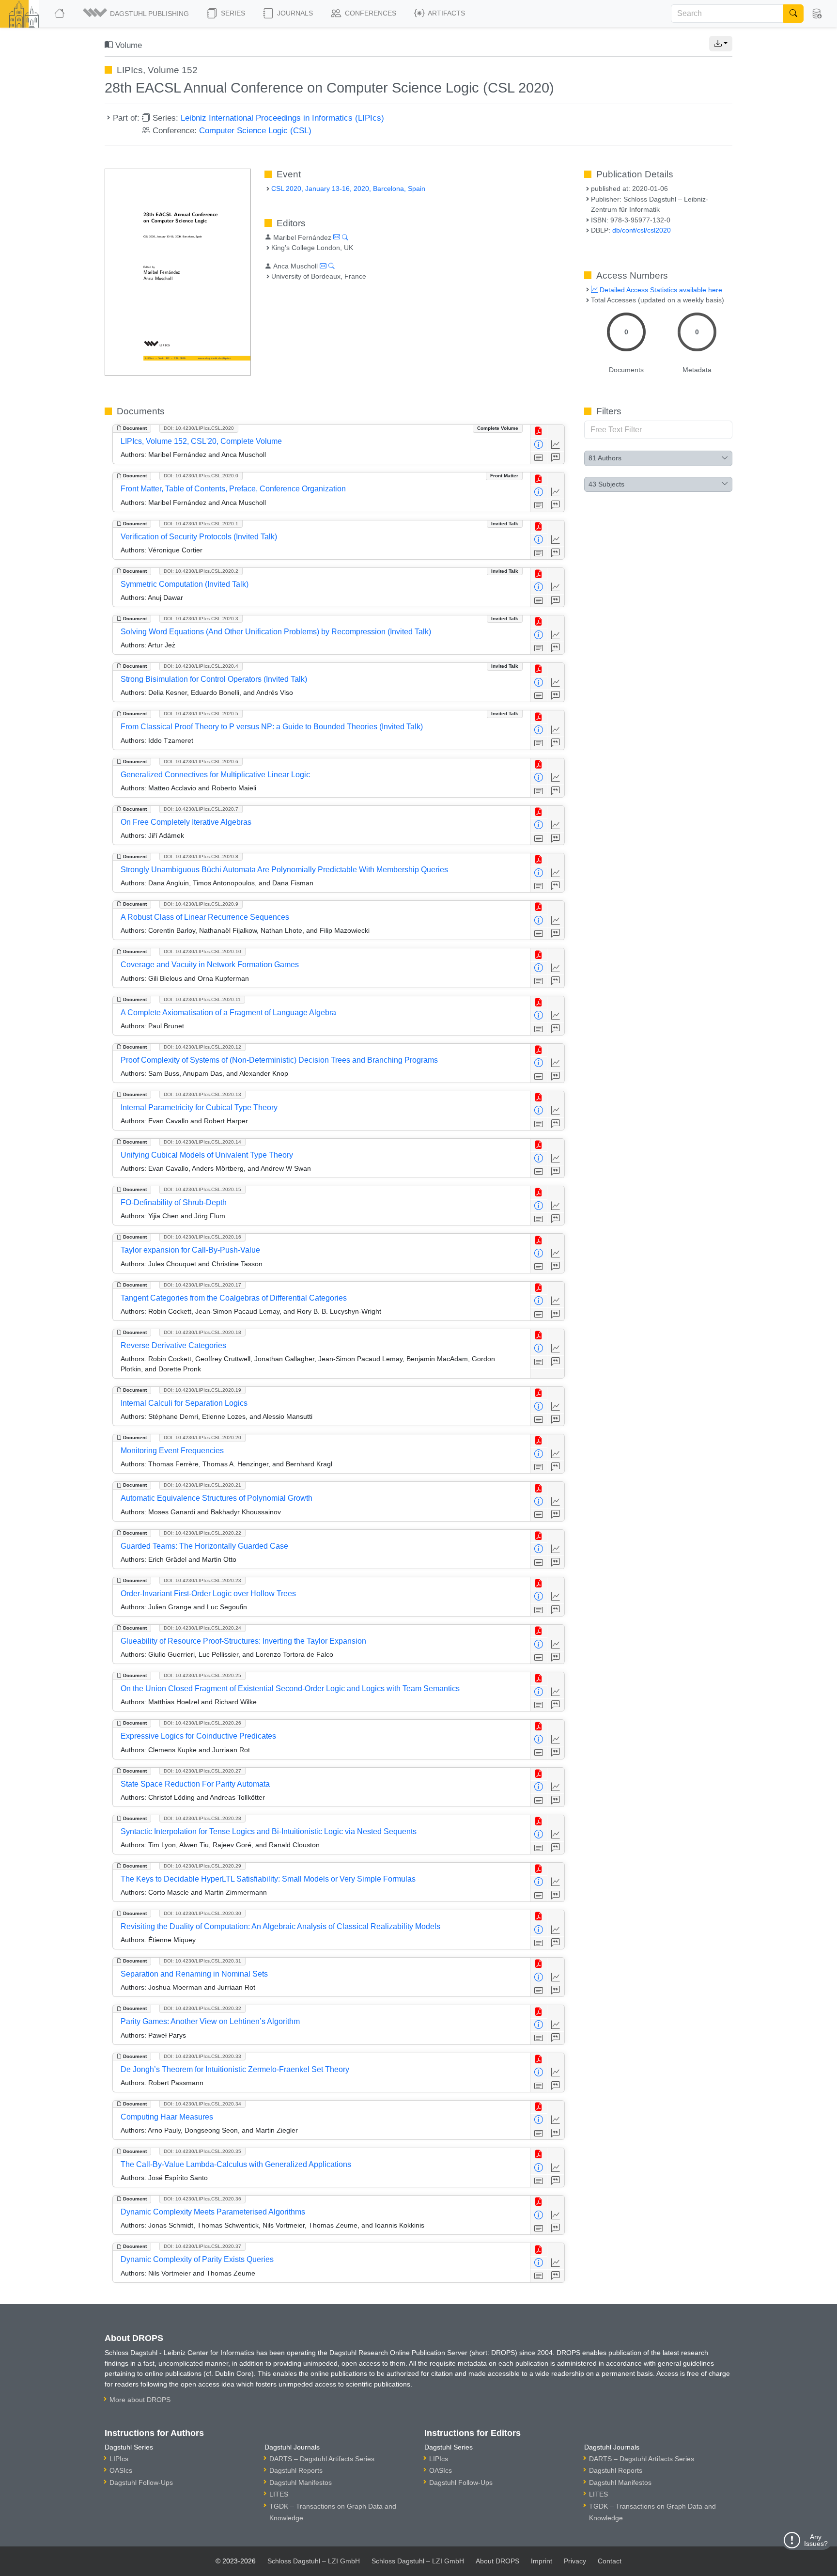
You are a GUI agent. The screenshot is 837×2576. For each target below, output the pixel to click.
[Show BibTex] (556, 458)
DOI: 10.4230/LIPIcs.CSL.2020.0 (201, 476)
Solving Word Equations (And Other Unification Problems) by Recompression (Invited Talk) (276, 632)
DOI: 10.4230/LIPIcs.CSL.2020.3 (201, 619)
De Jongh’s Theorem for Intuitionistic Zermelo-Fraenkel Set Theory (235, 2069)
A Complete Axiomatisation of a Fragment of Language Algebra (228, 1013)
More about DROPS (140, 2400)
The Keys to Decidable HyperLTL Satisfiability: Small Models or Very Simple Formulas (268, 1879)
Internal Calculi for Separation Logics (184, 1403)
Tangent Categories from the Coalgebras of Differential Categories (234, 1298)
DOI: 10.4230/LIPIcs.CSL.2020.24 (202, 1628)
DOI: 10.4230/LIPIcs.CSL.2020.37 (202, 2246)
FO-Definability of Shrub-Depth (174, 1202)
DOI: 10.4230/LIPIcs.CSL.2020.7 (201, 809)
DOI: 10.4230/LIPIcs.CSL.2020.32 (202, 2008)
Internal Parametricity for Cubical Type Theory (199, 1107)
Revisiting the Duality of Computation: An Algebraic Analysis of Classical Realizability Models (280, 1926)
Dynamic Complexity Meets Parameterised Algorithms (213, 2212)
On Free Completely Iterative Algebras (186, 822)
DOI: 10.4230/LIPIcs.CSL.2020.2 (201, 571)
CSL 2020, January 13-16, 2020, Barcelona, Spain (348, 188)
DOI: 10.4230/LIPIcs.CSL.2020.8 (201, 856)
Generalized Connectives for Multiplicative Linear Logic (215, 775)
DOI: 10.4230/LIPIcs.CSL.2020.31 (202, 1961)
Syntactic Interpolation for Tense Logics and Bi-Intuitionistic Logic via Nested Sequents (269, 1831)
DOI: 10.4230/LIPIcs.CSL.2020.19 (202, 1390)
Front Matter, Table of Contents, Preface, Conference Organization (233, 489)
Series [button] (232, 13)
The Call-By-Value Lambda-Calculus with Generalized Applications (236, 2164)
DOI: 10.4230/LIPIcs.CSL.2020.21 (202, 1485)
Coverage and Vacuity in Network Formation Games (210, 965)
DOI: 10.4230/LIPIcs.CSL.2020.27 (202, 1771)
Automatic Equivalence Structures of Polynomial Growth (217, 1498)
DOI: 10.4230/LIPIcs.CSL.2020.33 (202, 2056)
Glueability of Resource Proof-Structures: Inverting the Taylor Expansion (243, 1641)
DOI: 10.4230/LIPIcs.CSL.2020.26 (202, 1723)
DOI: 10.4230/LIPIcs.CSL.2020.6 (201, 762)
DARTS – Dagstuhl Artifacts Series (322, 2459)
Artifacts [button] (446, 13)
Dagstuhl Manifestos (301, 2482)
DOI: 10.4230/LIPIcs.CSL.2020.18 (202, 1332)
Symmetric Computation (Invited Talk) (185, 584)
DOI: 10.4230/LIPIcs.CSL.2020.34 (202, 2104)
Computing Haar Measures (167, 2117)
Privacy (575, 2561)
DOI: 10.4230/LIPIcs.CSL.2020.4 (201, 666)
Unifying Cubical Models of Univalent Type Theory (207, 1155)
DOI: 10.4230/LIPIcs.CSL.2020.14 (202, 1142)
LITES (279, 2494)
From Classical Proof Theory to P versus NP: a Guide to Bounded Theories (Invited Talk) (272, 727)
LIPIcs (119, 2459)
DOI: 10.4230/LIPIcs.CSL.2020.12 (202, 1047)
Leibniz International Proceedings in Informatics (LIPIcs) (282, 118)
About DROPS (497, 2561)
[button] (137, 14)
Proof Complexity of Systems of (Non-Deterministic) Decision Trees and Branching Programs (279, 1060)
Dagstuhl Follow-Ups (141, 2482)
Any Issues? (816, 2540)
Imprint (542, 2561)
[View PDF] (539, 432)
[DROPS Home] (60, 14)
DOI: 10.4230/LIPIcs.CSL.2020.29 (202, 1866)
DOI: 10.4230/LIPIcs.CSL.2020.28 (202, 1818)
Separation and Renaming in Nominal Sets (194, 1974)
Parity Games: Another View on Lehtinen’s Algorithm (210, 2021)
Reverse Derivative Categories (173, 1345)
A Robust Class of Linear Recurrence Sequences (205, 917)
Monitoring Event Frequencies (172, 1451)
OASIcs (121, 2470)
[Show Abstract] (539, 458)
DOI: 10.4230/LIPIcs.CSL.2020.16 (202, 1237)
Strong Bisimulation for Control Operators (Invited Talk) (214, 679)
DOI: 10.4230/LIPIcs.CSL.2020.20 (202, 1437)
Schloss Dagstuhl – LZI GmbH (314, 2561)
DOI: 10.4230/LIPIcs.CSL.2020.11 (202, 999)
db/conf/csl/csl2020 (642, 230)
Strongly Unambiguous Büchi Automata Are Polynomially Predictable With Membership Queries (284, 870)
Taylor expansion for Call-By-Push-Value (190, 1250)
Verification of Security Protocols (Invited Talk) (199, 537)
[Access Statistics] (556, 445)
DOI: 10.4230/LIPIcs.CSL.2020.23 (202, 1580)
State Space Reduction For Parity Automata (195, 1784)
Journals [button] (294, 13)
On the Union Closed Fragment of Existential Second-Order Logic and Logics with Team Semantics (290, 1689)
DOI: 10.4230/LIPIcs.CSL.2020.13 (202, 1094)
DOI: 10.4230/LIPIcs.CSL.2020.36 (202, 2199)
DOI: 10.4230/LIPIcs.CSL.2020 (199, 428)
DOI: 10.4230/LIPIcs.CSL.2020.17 (202, 1285)
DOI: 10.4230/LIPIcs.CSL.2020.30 (202, 1913)
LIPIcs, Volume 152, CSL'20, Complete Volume (201, 441)
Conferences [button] (370, 13)
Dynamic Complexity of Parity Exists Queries (197, 2259)
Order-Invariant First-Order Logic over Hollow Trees (208, 1594)
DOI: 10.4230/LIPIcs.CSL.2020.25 (202, 1675)
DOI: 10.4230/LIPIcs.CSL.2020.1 (201, 524)
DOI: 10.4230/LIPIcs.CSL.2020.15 (202, 1189)
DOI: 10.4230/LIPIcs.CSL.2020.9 (201, 904)
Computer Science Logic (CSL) (255, 130)
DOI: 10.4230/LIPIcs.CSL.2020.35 (202, 2151)
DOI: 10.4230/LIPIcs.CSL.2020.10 (202, 951)
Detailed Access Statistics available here (660, 290)
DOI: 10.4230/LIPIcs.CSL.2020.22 (202, 1533)
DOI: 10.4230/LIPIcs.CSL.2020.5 (201, 714)
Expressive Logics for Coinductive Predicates (198, 1736)
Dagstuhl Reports (296, 2470)
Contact (610, 2561)
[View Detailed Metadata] (539, 445)
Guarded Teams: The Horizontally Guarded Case (204, 1546)
